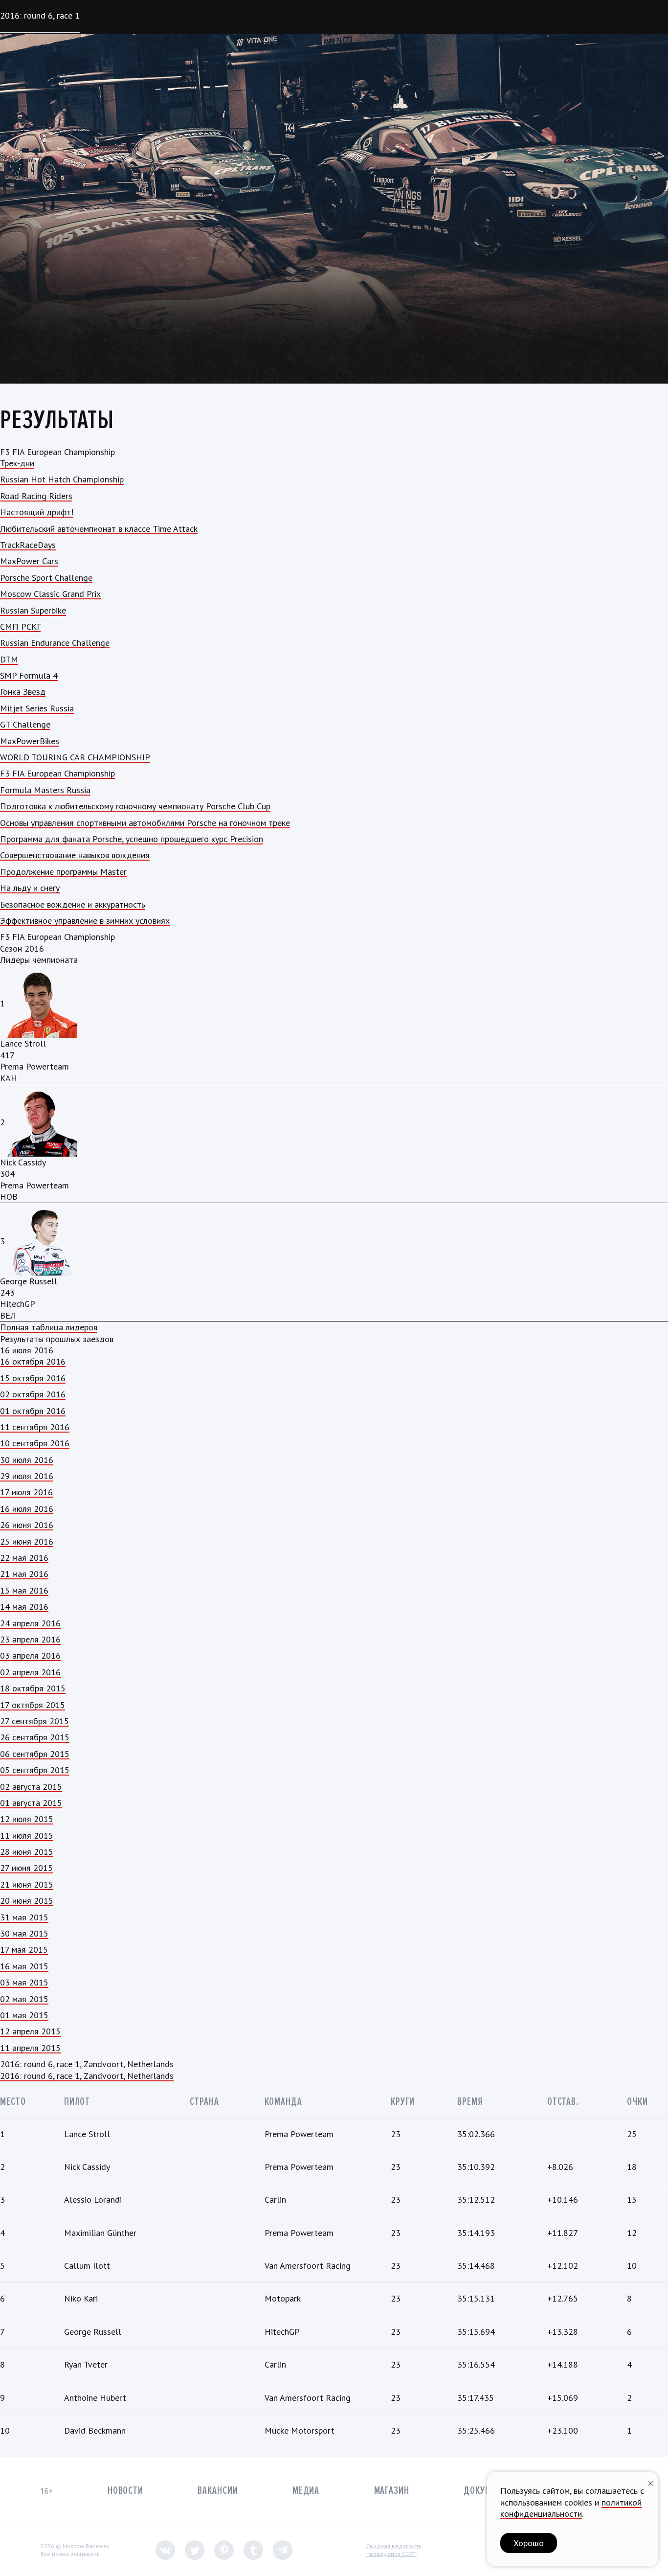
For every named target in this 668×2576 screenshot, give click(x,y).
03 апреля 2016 (30, 1655)
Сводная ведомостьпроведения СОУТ (394, 2550)
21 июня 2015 (27, 1884)
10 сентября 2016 (35, 1443)
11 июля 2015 (27, 1835)
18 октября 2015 (33, 1688)
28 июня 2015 (27, 1852)
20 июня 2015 (27, 1901)
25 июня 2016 (27, 1541)
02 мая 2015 (24, 1999)
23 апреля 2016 (30, 1639)
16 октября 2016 (33, 1361)
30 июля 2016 (27, 1460)
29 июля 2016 (27, 1476)
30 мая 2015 (24, 1933)
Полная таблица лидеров (49, 1327)
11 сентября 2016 (35, 1427)
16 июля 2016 (27, 1509)
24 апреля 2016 (30, 1623)
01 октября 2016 (33, 1411)
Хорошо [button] (529, 2543)
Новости (125, 2491)
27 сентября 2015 (34, 1721)
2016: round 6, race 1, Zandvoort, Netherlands (87, 2076)
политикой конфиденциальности (571, 2508)
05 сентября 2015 (35, 1770)
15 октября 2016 (33, 1378)
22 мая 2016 (24, 1558)
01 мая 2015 (24, 2015)
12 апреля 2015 (30, 2031)
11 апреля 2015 (30, 2048)
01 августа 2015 (31, 1803)
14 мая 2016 (24, 1607)
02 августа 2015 (31, 1787)
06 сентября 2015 (35, 1754)
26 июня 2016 (27, 1525)
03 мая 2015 (24, 1982)
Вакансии (218, 2491)
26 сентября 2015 (35, 1737)
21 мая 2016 (24, 1574)
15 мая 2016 (24, 1590)
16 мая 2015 (24, 1966)
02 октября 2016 (33, 1394)
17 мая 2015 (24, 1949)
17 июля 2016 (26, 1492)
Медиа (306, 2491)
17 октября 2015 (33, 1705)
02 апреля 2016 (30, 1672)
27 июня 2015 (26, 1868)
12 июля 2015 (27, 1819)
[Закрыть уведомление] (651, 2482)
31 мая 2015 (24, 1917)
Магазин (392, 2491)
